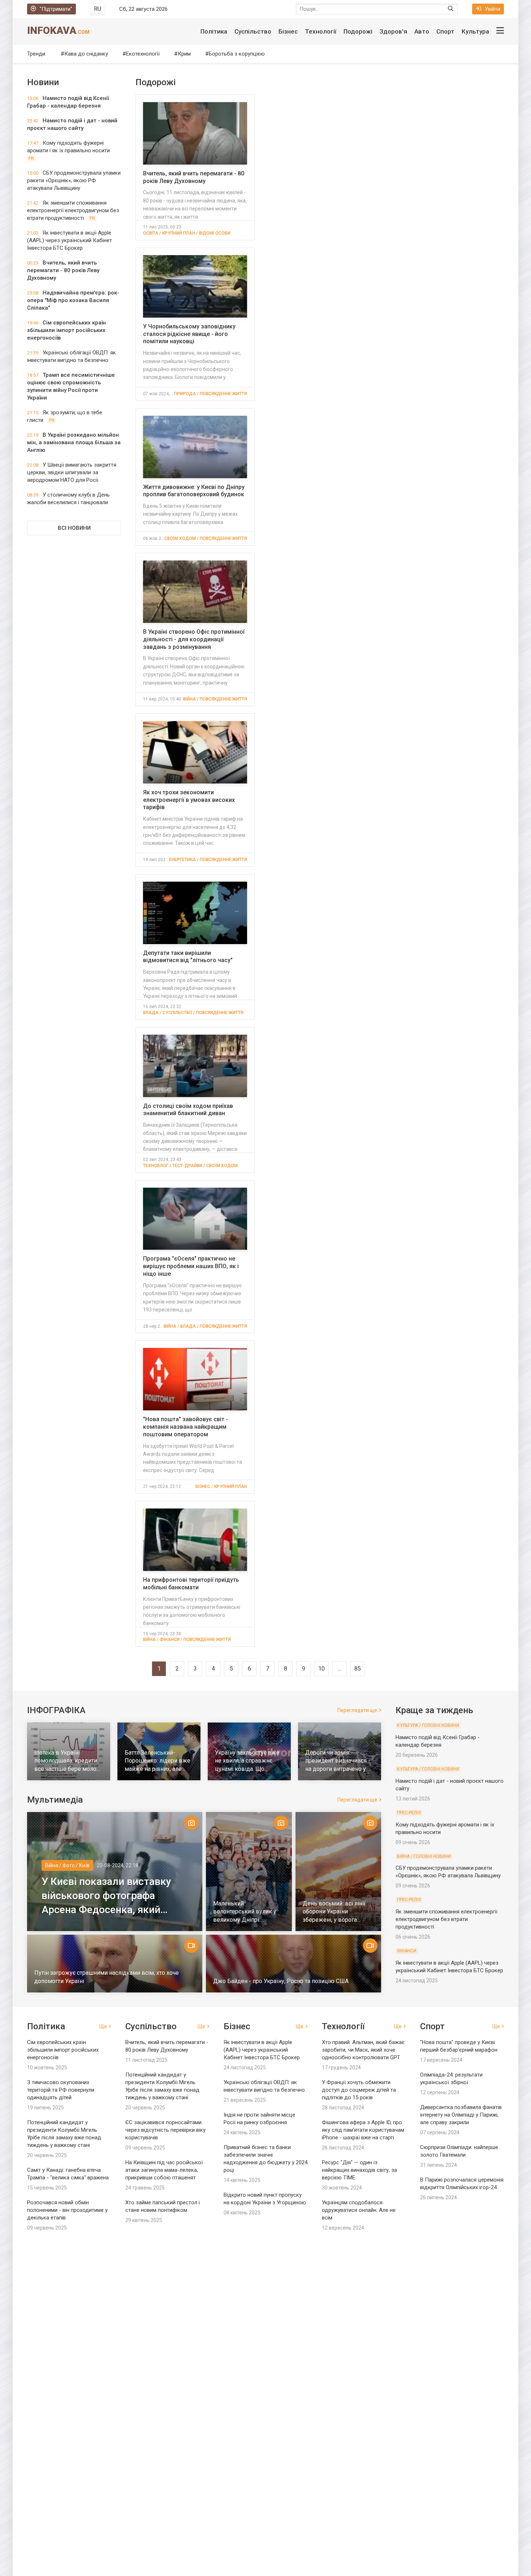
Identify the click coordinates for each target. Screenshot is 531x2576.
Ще (103, 2026)
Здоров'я (393, 31)
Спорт (445, 31)
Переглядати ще (357, 1710)
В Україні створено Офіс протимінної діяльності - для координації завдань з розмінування (194, 639)
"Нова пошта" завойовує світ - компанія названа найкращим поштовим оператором (185, 1427)
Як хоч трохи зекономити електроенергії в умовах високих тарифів (189, 800)
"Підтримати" (56, 9)
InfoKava (58, 30)
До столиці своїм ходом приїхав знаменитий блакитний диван (188, 1110)
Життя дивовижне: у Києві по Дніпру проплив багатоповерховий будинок (194, 491)
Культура (475, 31)
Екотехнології (143, 54)
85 (358, 1669)
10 (321, 1669)
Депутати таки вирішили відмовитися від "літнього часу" (188, 957)
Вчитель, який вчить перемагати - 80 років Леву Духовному (194, 177)
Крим (184, 54)
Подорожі (358, 31)
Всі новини (74, 528)
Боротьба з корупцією (237, 54)
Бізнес (288, 31)
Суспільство (253, 31)
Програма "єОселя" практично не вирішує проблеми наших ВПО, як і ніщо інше (191, 1266)
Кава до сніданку (86, 54)
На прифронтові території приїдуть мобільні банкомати (191, 1584)
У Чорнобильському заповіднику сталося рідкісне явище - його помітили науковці (189, 334)
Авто (422, 31)
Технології (321, 31)
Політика (214, 31)
